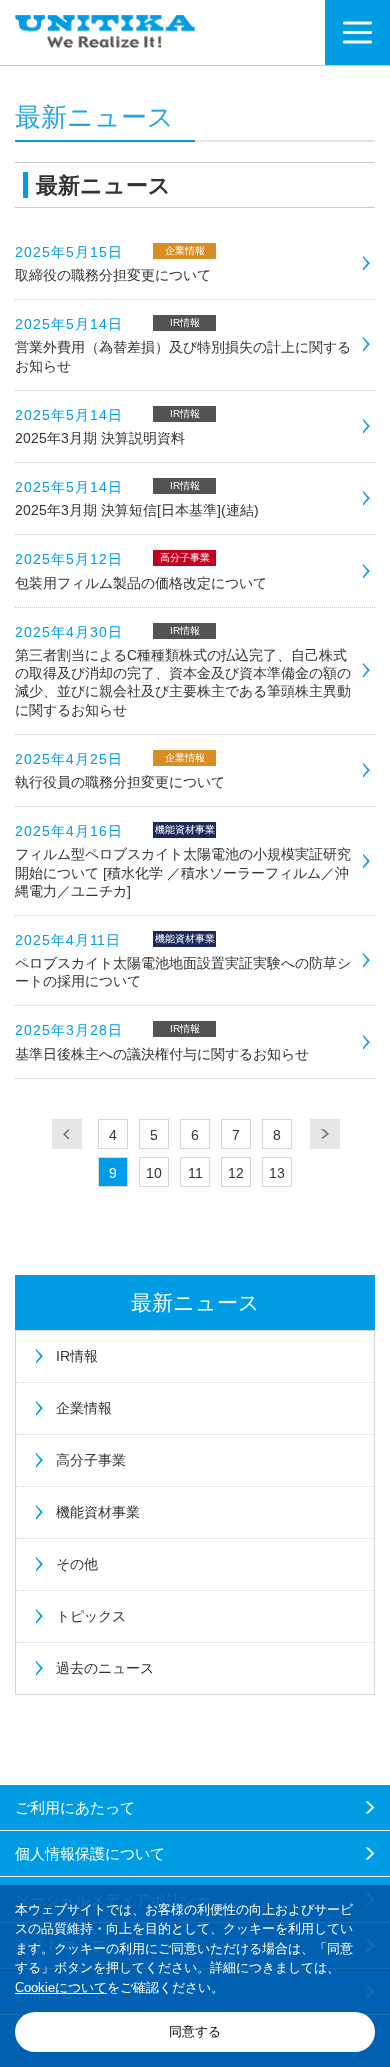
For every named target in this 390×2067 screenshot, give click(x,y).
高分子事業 (91, 1460)
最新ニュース (195, 1302)
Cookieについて (61, 1987)
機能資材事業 (98, 1512)
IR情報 (77, 1356)
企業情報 (84, 1408)
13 (277, 1173)
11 (195, 1173)
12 (236, 1173)
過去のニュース (105, 1668)
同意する (195, 2031)
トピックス (91, 1616)
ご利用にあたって (75, 1807)
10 (154, 1173)
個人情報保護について (90, 1853)
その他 (77, 1564)
